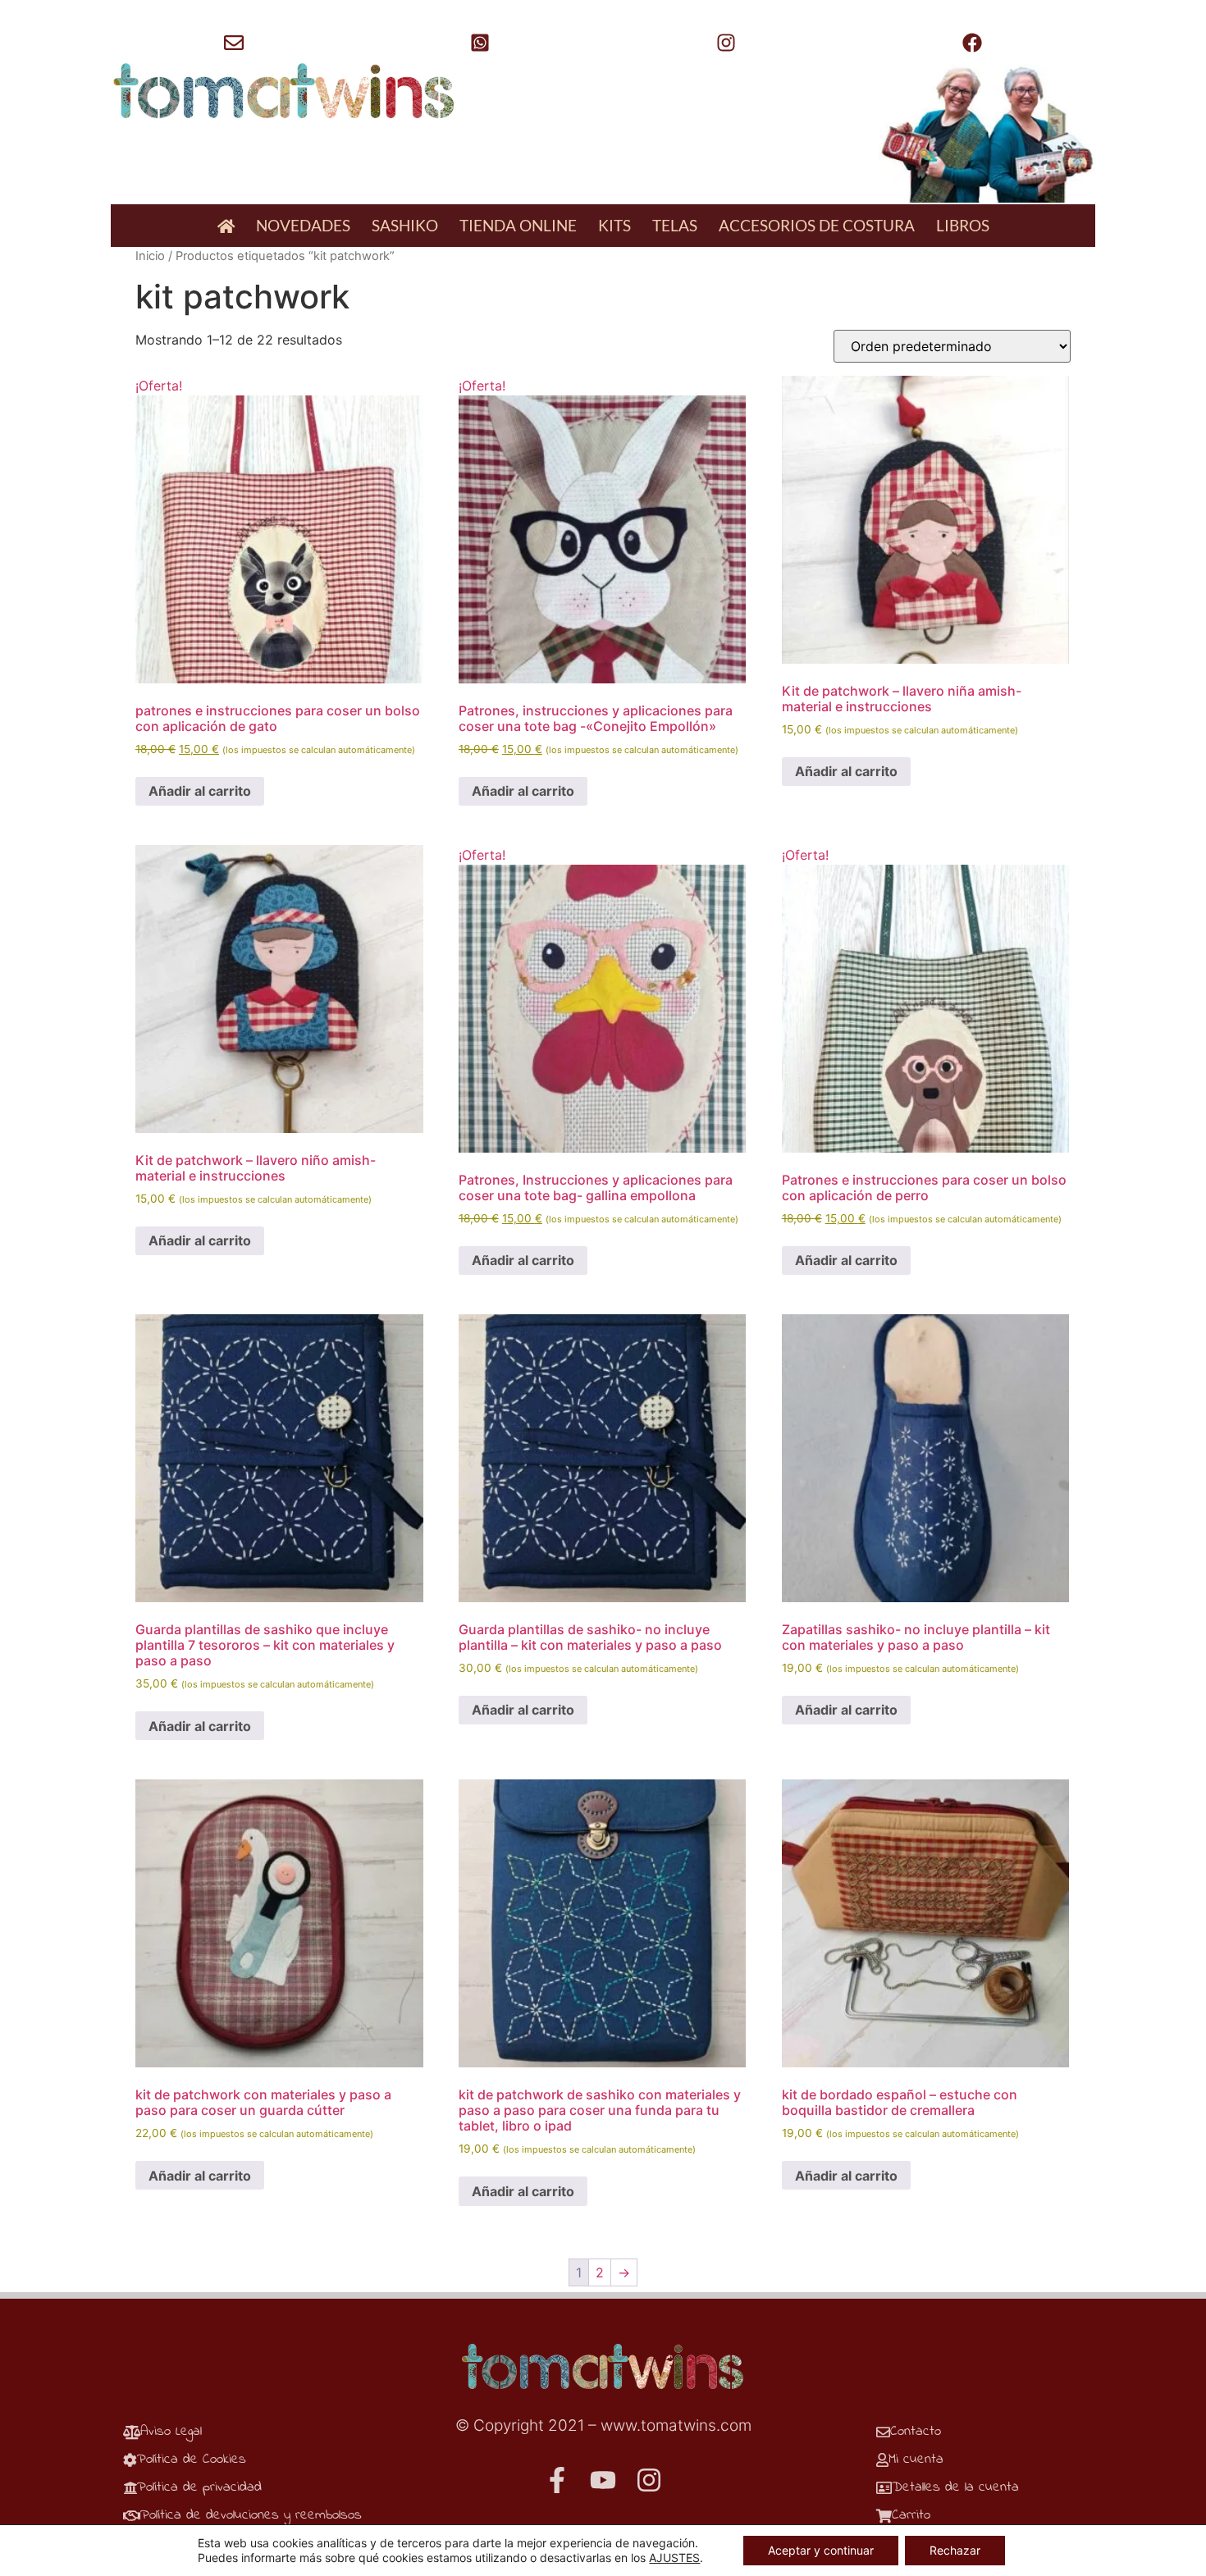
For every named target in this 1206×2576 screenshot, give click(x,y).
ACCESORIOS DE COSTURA (817, 225)
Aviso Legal (171, 2431)
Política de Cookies (192, 2459)
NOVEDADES (303, 225)
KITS (614, 225)
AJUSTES (674, 2558)
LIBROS (963, 225)
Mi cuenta (916, 2459)
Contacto (916, 2431)
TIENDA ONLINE (518, 225)
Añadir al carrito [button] (200, 791)
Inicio (150, 256)
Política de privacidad (199, 2487)
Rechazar (955, 2550)
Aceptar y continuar (821, 2550)
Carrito (911, 2515)
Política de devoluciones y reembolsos (251, 2515)
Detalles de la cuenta (955, 2487)
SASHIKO (405, 225)
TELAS (675, 225)
